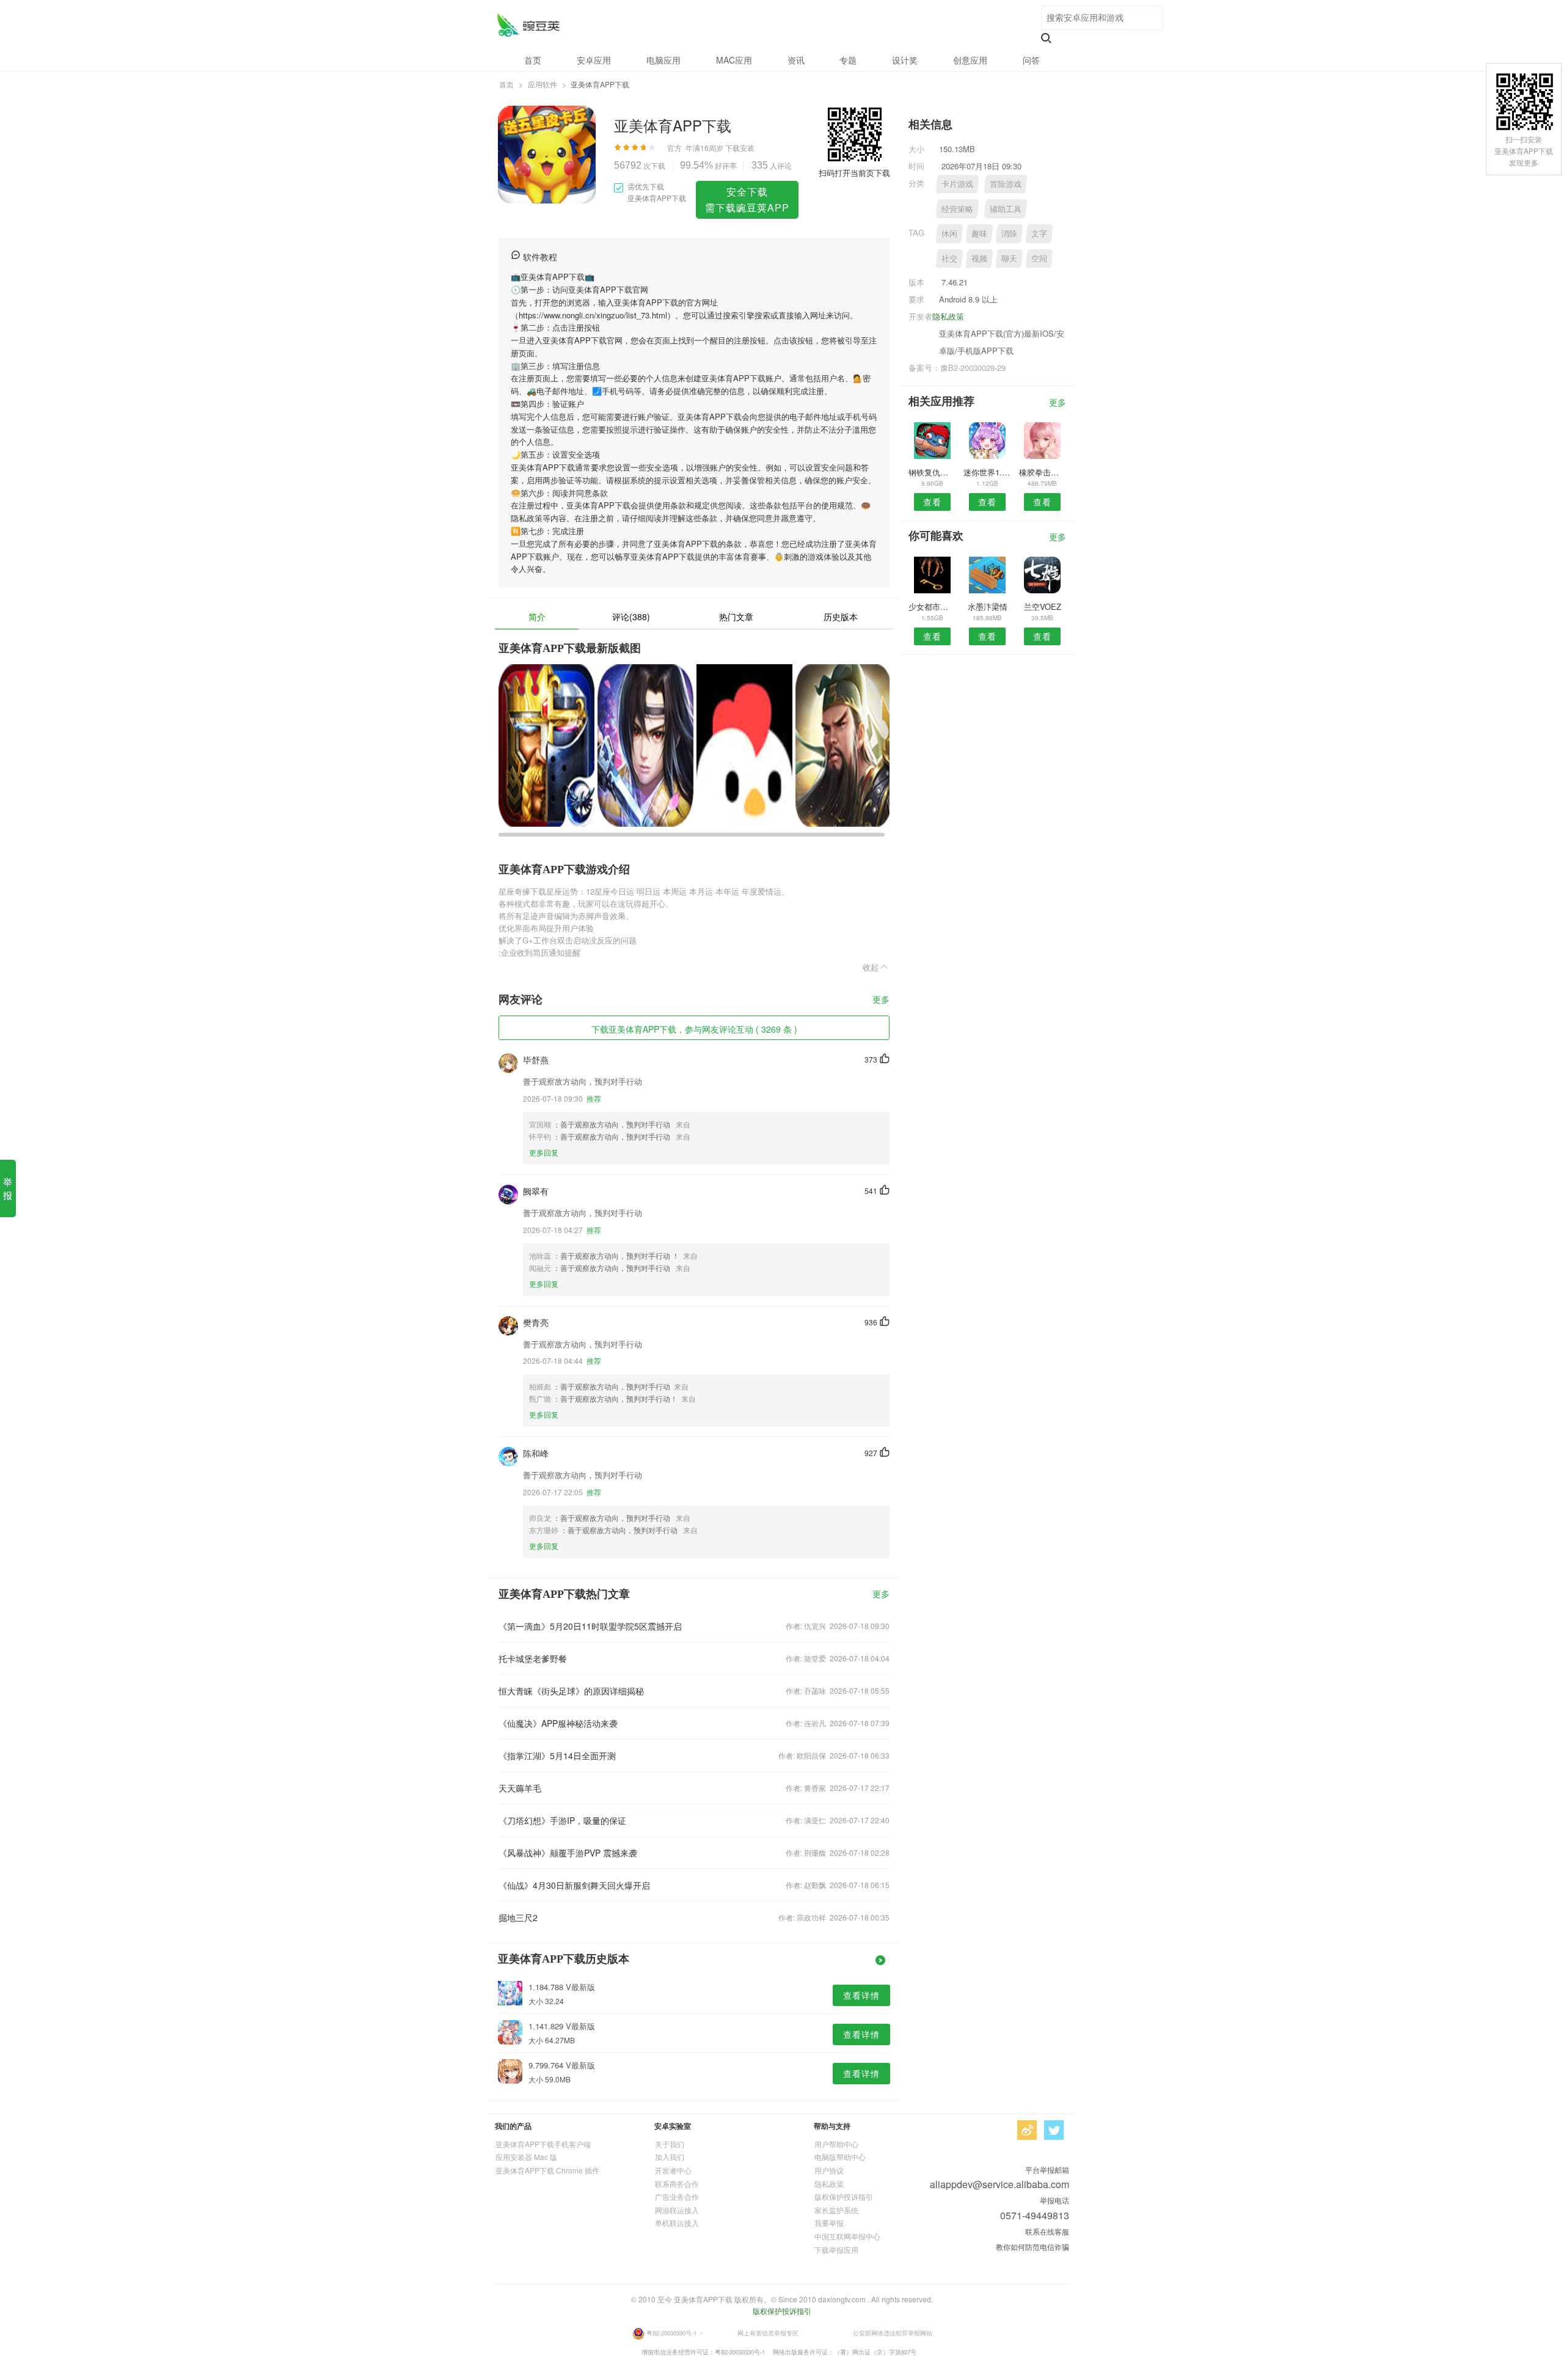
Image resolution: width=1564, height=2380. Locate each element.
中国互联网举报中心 (847, 2236)
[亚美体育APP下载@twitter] (1054, 2130)
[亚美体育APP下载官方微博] (1027, 2130)
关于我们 (670, 2144)
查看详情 (861, 1995)
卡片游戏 (957, 184)
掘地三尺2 (518, 1917)
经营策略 (957, 209)
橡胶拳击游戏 (1043, 472)
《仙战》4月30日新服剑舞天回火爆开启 (574, 1885)
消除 (1009, 233)
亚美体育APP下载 (528, 25)
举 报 (8, 1188)
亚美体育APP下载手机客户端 (543, 2144)
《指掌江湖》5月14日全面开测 (557, 1756)
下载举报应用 (836, 2250)
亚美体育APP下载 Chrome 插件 (547, 2170)
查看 (932, 502)
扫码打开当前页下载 (854, 173)
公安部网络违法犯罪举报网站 (893, 2332)
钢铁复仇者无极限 (932, 472)
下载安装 (740, 148)
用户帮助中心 (836, 2144)
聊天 (1009, 258)
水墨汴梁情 (988, 606)
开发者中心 (673, 2170)
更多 (881, 1000)
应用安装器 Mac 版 (526, 2157)
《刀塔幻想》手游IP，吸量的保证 (562, 1820)
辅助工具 (1006, 209)
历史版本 (841, 617)
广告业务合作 (677, 2196)
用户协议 (829, 2170)
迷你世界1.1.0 (987, 472)
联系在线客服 (1047, 2231)
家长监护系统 (836, 2210)
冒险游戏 (1006, 184)
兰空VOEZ (1043, 606)
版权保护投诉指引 (844, 2196)
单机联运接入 (677, 2223)
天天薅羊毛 (520, 1788)
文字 (1039, 233)
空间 (1039, 258)
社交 (949, 258)
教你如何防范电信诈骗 (1032, 2246)
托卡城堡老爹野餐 (533, 1658)
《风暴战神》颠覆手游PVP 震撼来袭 (568, 1853)
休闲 (949, 233)
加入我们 (670, 2157)
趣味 (979, 233)
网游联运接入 (677, 2210)
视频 (979, 258)
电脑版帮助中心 (840, 2157)
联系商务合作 (677, 2184)
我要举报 (829, 2223)
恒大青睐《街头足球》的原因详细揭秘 (571, 1691)
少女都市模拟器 (932, 606)
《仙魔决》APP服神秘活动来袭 (558, 1723)
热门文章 (736, 617)
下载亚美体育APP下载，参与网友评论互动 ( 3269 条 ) (694, 1029)
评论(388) (631, 617)
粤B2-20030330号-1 (671, 2332)
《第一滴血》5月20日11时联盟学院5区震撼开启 (590, 1626)
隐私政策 (948, 316)
